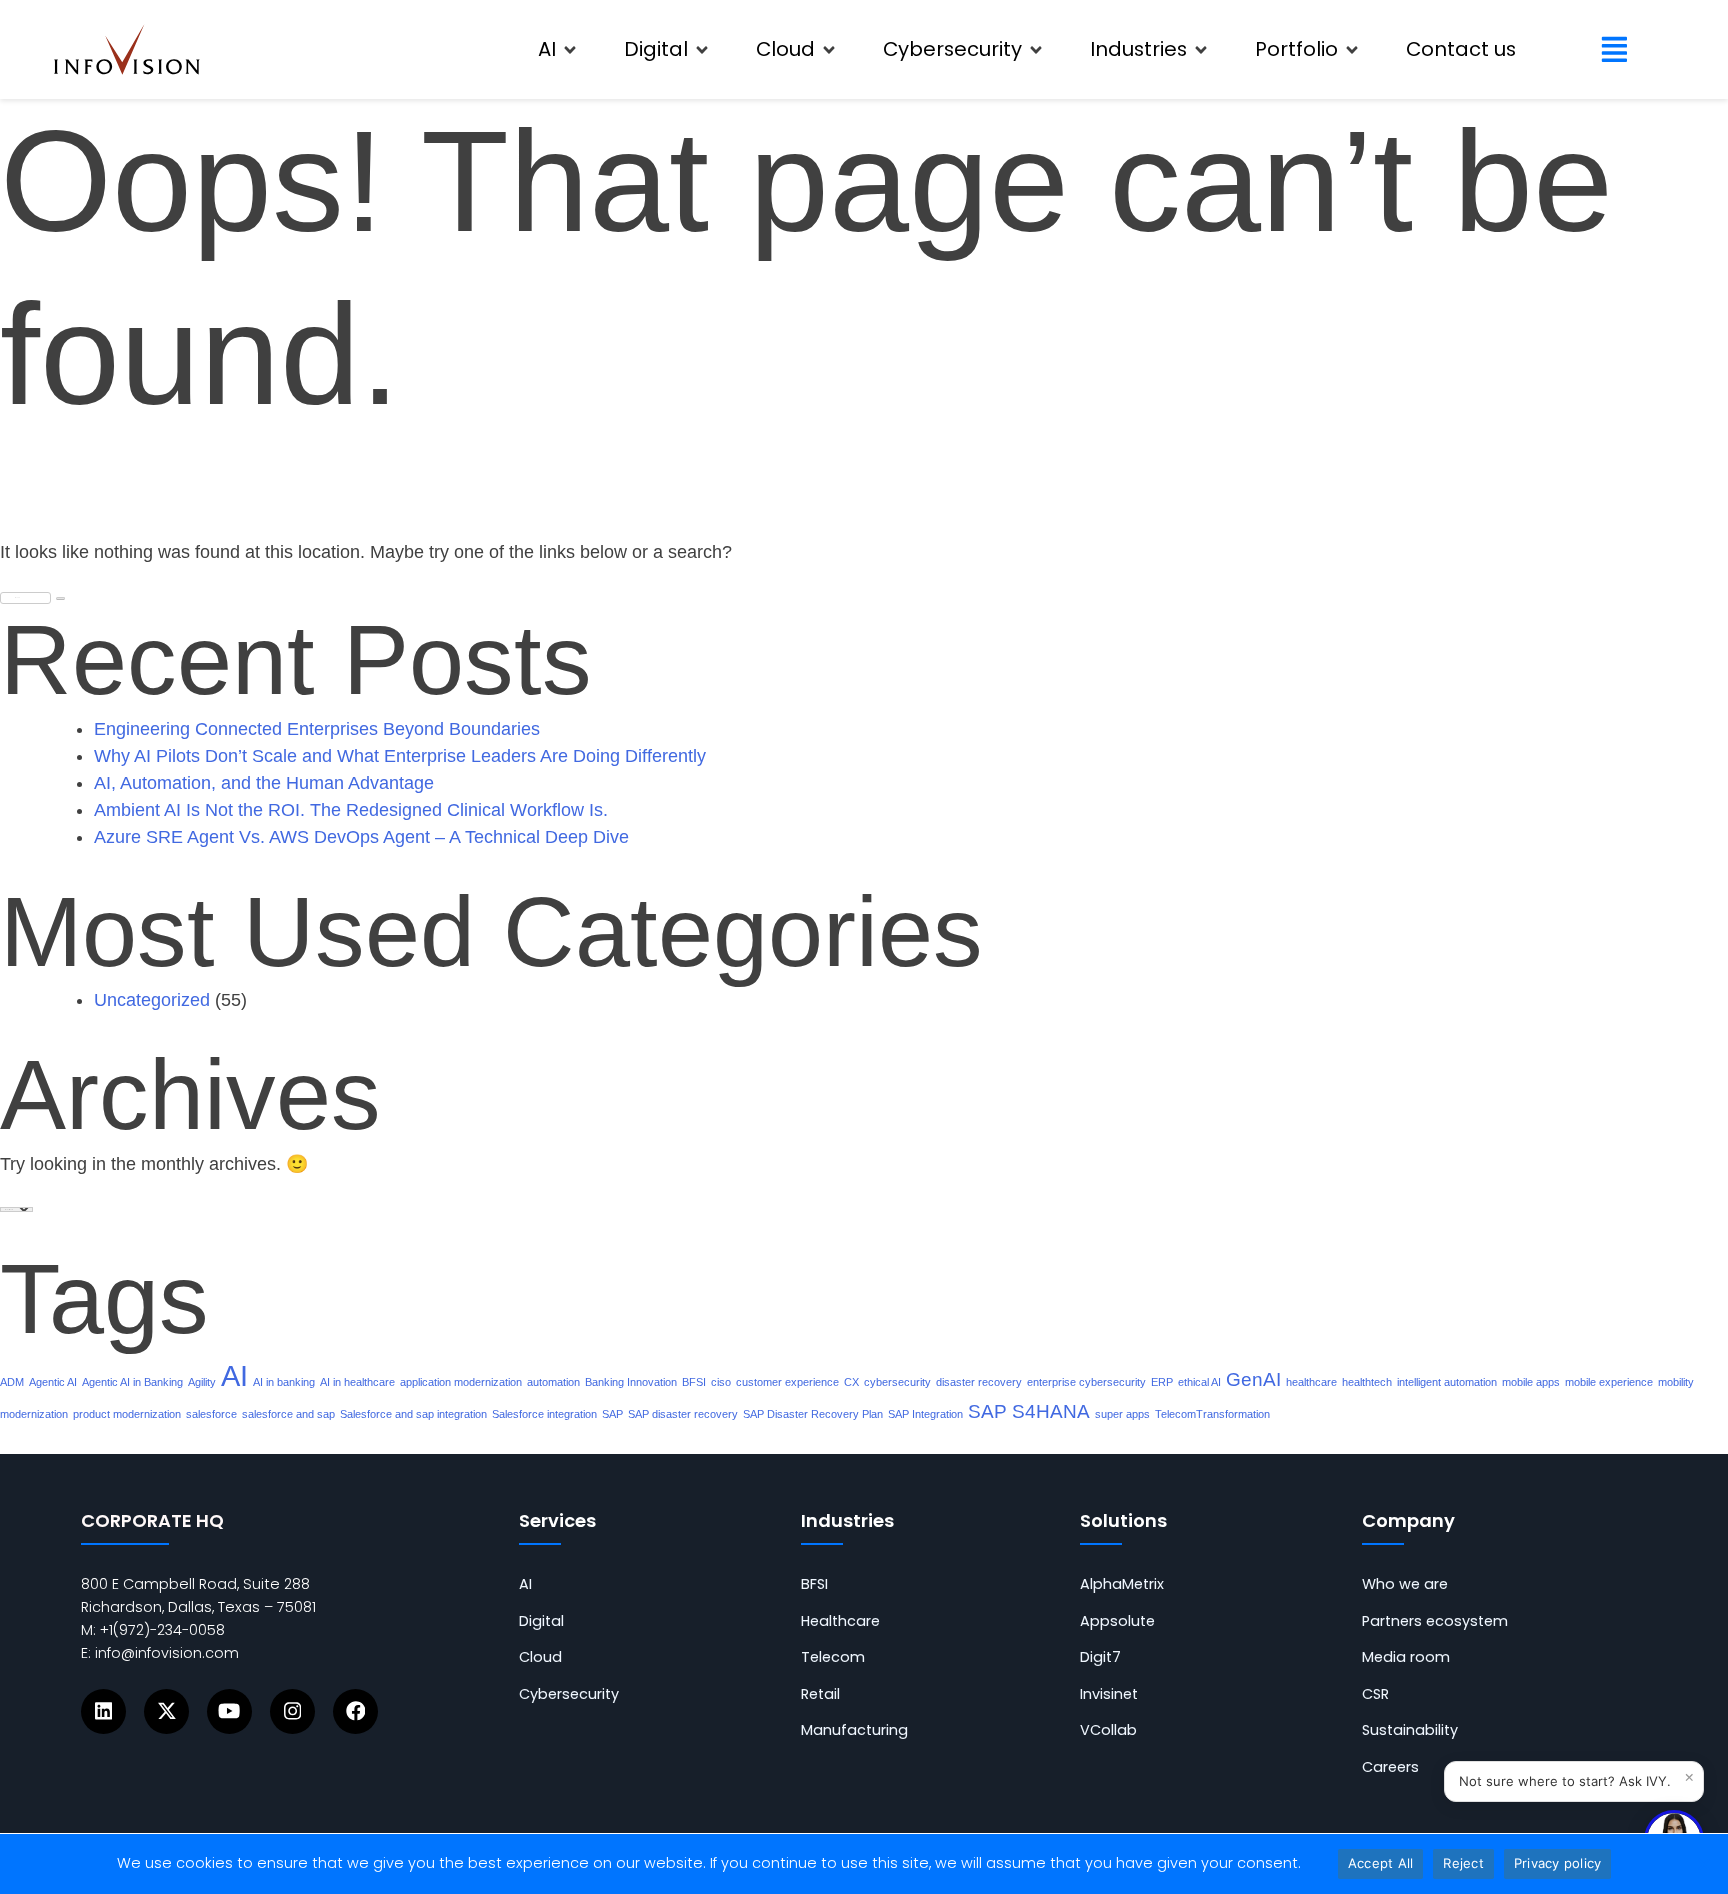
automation (553, 1382)
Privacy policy (1558, 1863)
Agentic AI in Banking (132, 1382)
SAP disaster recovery (683, 1414)
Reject (1463, 1863)
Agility (202, 1382)
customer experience (787, 1382)
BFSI (694, 1382)
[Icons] (103, 1711)
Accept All (1381, 1863)
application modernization (461, 1382)
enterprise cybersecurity (1086, 1382)
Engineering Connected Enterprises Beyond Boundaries (317, 729)
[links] (127, 49)
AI (234, 1375)
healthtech (1367, 1382)
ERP (1162, 1382)
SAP (612, 1414)
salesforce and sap (288, 1414)
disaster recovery (979, 1382)
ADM (12, 1382)
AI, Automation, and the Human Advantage (264, 783)
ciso (721, 1382)
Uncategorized (152, 1000)
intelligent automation (1447, 1382)
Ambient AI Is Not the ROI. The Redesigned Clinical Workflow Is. (351, 810)
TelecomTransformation (1212, 1414)
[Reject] (1703, 1864)
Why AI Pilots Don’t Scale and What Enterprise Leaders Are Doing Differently (400, 756)
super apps (1122, 1414)
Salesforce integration (544, 1414)
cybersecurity (897, 1382)
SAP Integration (925, 1414)
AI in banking (284, 1382)
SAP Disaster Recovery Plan (813, 1414)
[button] (558, 50)
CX (851, 1382)
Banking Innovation (631, 1382)
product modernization (127, 1414)
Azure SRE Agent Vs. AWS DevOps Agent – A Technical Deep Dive (361, 837)
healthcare (1311, 1382)
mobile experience (1609, 1382)
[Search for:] (25, 592)
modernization (34, 1414)
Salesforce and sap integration (413, 1414)
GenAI (1253, 1379)
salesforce (211, 1414)
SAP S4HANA (1029, 1411)
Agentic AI (53, 1382)
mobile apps (1531, 1382)
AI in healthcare (357, 1382)
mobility (1676, 1382)
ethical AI (1199, 1382)
